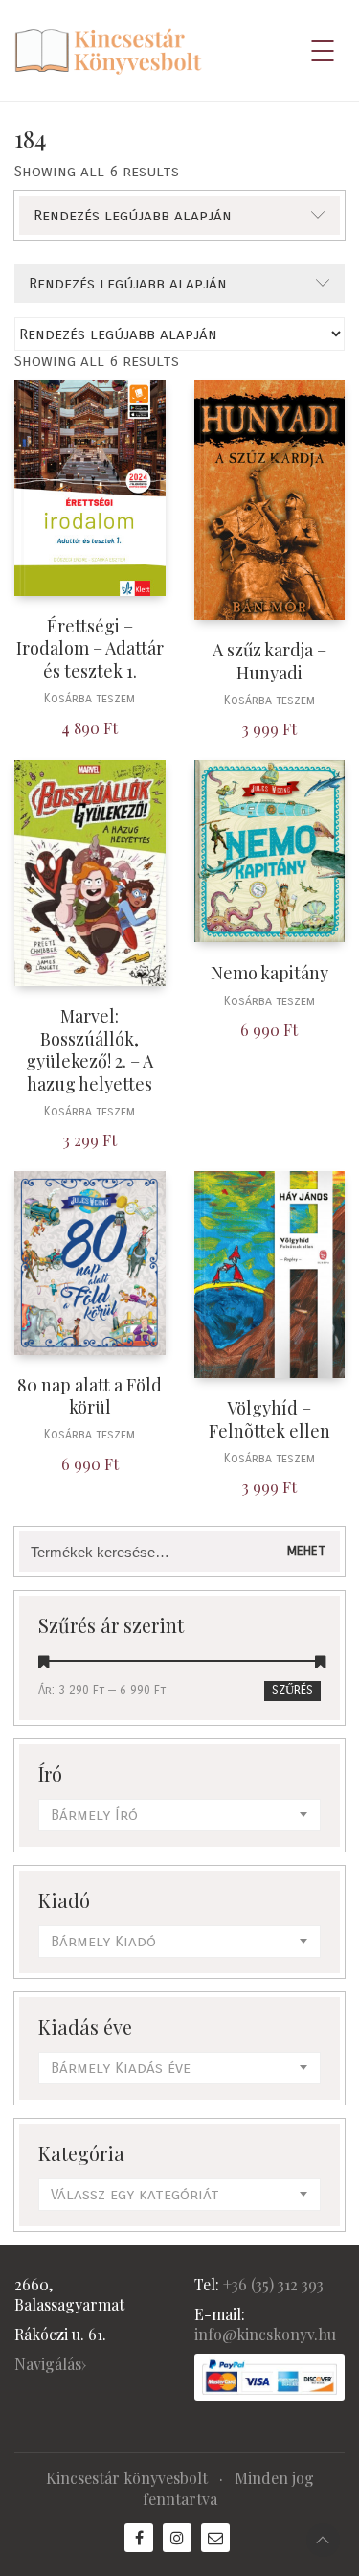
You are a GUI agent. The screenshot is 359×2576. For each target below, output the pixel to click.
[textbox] (179, 1815)
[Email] (215, 2538)
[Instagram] (177, 2538)
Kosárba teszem (90, 699)
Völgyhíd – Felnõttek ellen (269, 1419)
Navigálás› (50, 2364)
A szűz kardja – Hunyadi (269, 661)
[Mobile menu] (324, 51)
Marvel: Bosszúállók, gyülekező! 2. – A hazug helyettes (90, 1050)
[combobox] (179, 1815)
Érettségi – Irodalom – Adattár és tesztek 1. (90, 649)
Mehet (306, 1551)
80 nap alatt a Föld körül (90, 1396)
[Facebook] (139, 2538)
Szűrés (292, 1690)
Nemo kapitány (269, 973)
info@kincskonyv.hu (265, 2334)
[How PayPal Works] (270, 2377)
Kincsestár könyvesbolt (127, 2478)
